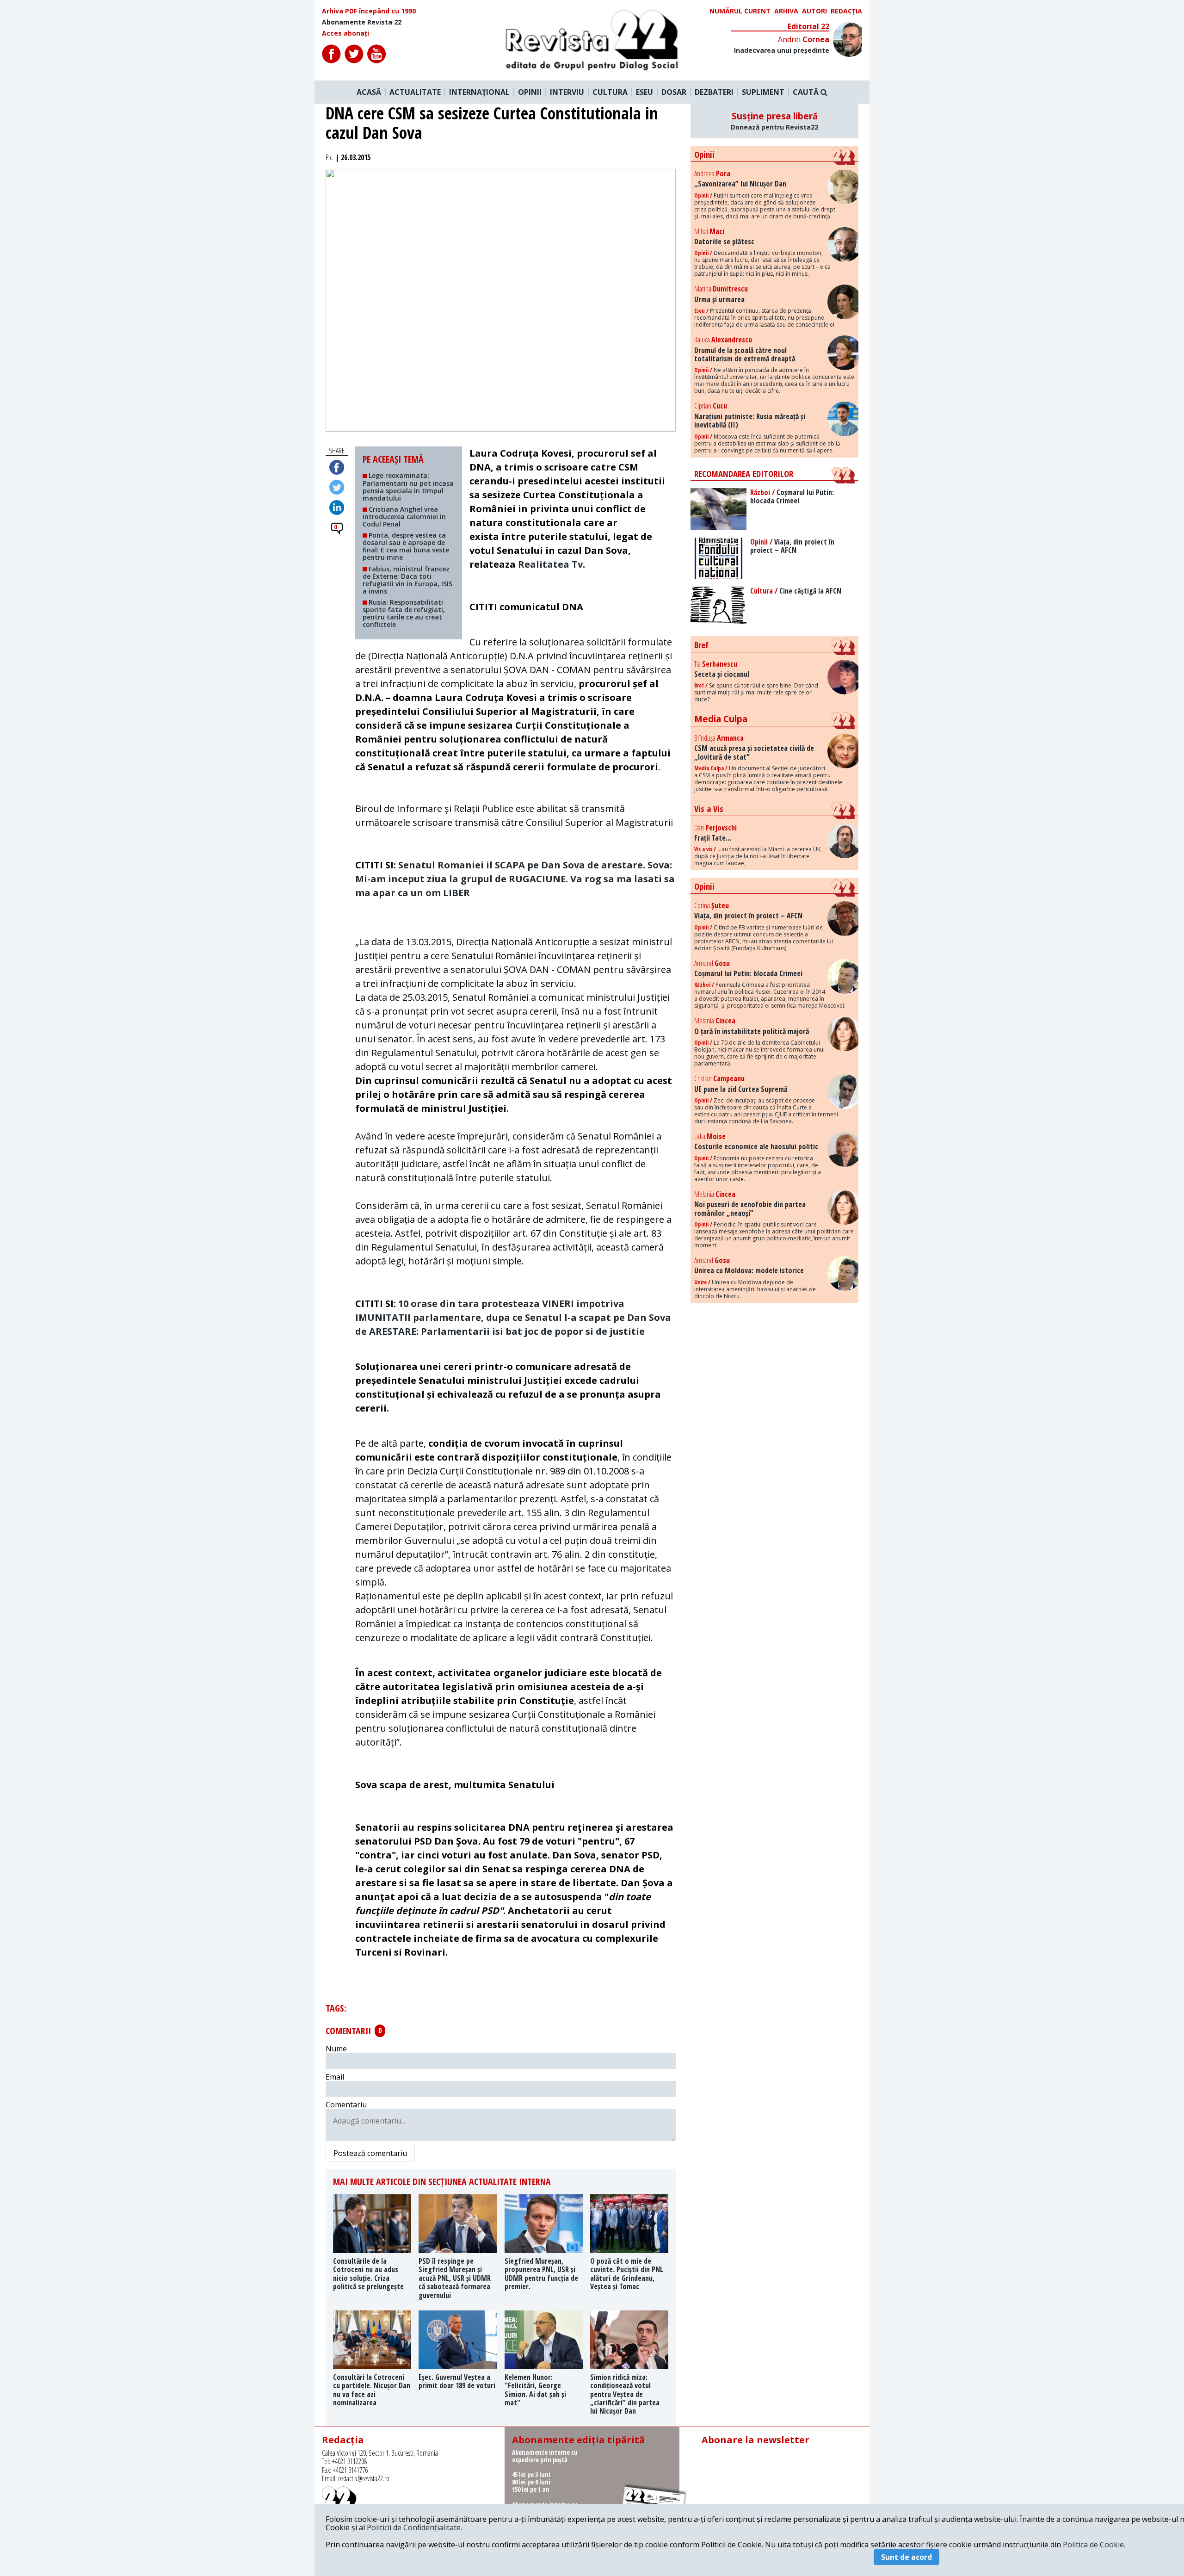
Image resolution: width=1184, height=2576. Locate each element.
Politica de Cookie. (1094, 2545)
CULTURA (610, 92)
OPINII (530, 92)
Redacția (846, 11)
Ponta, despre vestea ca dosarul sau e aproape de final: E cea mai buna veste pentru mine (406, 546)
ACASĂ (369, 92)
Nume (336, 2049)
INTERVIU (567, 92)
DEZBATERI (714, 92)
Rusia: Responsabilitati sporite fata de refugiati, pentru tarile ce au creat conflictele (404, 613)
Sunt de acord (906, 2557)
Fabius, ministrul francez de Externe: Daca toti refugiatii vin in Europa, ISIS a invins (407, 580)
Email (335, 2077)
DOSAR (674, 92)
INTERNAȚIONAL (479, 92)
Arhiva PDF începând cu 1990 (369, 11)
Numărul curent (740, 11)
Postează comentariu (370, 2153)
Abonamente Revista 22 (362, 22)
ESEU (644, 92)
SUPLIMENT (763, 92)
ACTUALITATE (415, 92)
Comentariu (346, 2105)
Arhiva (786, 11)
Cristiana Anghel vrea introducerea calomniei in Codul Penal (404, 517)
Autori (814, 11)
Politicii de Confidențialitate (414, 2527)
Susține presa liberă (774, 121)
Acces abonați (345, 33)
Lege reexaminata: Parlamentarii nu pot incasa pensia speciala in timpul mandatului (408, 486)
